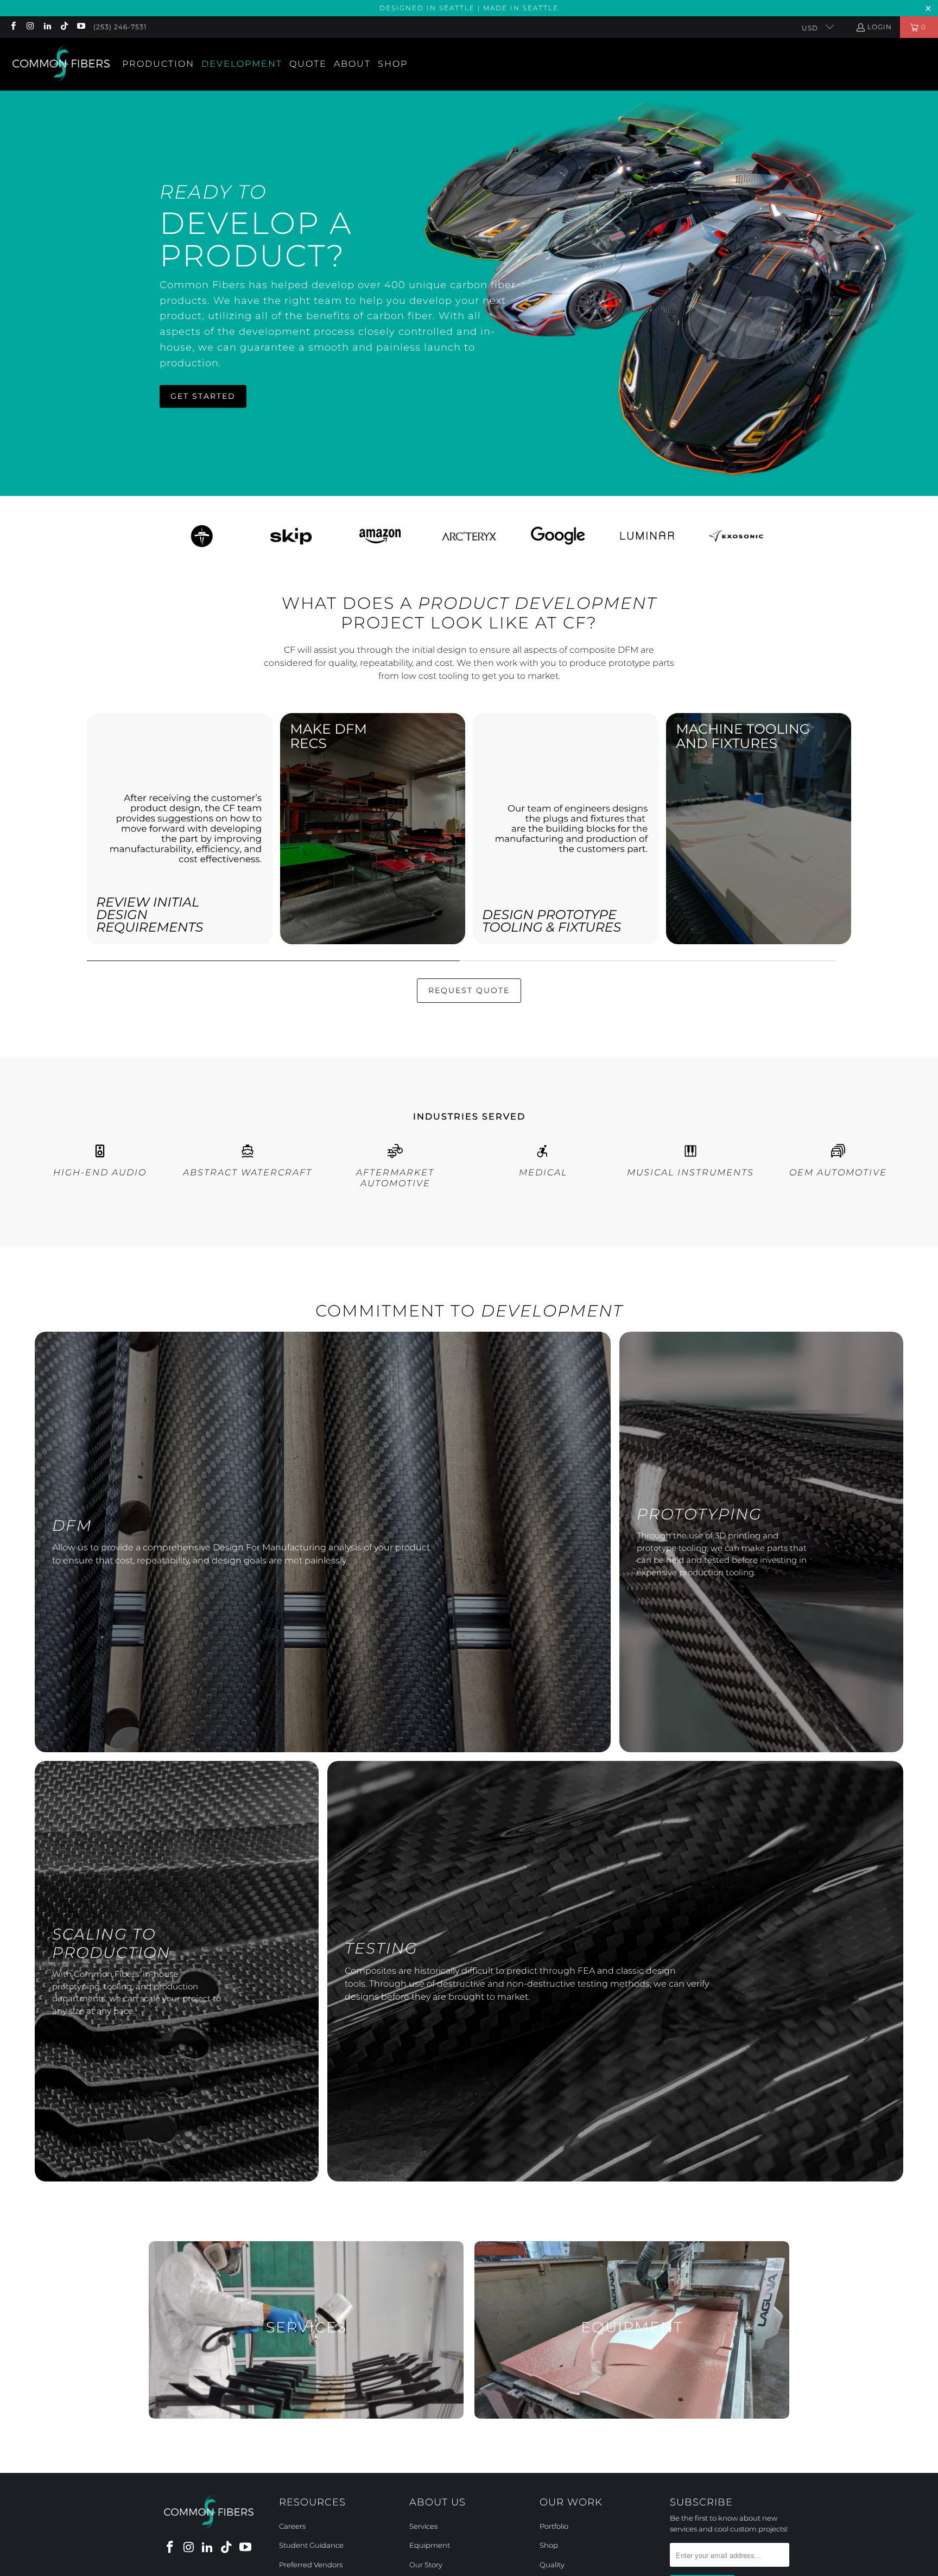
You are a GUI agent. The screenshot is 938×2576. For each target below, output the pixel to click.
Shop (549, 2545)
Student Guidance (311, 2545)
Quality (552, 2565)
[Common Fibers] (61, 64)
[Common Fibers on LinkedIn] (47, 27)
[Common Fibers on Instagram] (30, 27)
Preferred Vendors (311, 2565)
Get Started (203, 396)
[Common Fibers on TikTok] (64, 27)
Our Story (426, 2565)
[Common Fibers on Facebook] (13, 27)
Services (423, 2526)
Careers (292, 2526)
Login (880, 27)
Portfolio (554, 2526)
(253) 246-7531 (120, 27)
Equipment (430, 2545)
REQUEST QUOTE (469, 990)
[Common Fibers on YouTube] (81, 27)
